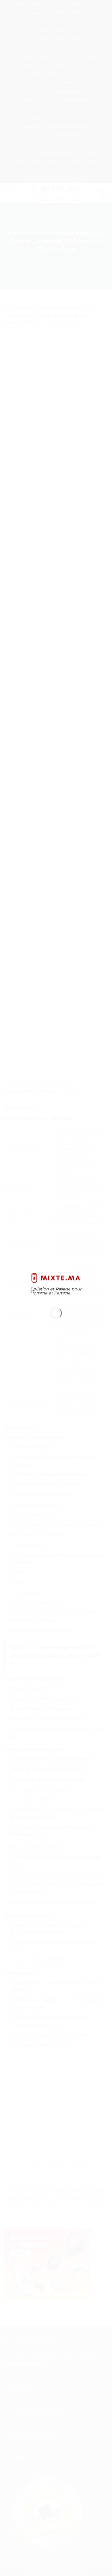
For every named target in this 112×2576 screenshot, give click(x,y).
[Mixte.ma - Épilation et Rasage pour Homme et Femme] (56, 1278)
